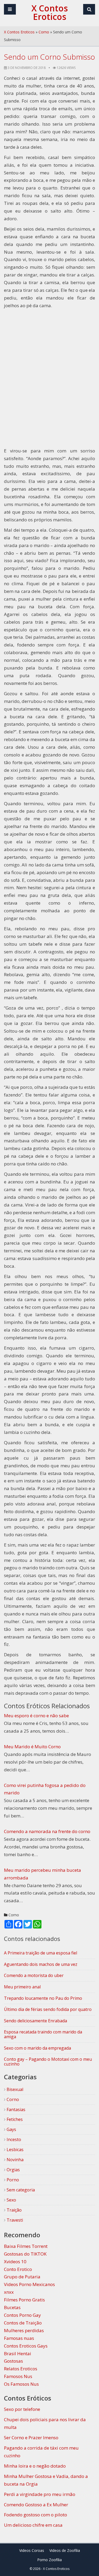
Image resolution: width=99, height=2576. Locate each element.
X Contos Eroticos (19, 32)
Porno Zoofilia (49, 2560)
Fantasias (15, 2110)
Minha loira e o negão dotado (35, 2466)
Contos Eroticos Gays (26, 2346)
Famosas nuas (19, 2338)
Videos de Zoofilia (65, 2550)
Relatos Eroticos (21, 2369)
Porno (12, 2180)
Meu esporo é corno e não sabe (36, 1716)
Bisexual (14, 2089)
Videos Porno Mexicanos (29, 2284)
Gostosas (13, 2361)
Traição (14, 2210)
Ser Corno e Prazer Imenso (31, 2438)
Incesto (13, 2139)
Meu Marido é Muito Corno (32, 1747)
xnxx (9, 2292)
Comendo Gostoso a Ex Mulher (36, 2505)
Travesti (14, 2220)
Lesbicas (15, 2150)
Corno (44, 32)
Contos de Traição (23, 2323)
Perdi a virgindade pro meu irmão (40, 2494)
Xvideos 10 (15, 2262)
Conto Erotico (18, 2269)
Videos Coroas (32, 2550)
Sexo (11, 2200)
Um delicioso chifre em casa (33, 2525)
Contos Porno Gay (22, 2315)
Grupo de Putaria (22, 2277)
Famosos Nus (18, 2376)
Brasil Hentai (18, 2353)
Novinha (15, 2160)
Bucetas (12, 2307)
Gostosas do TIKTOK (25, 2254)
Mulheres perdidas (24, 2330)
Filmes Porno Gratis (24, 2300)
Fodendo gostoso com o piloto (36, 2515)
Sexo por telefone (22, 2409)
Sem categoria (20, 2190)
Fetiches (14, 2119)
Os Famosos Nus (21, 2384)
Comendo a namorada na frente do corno (47, 1831)
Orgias (13, 2170)
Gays (11, 2129)
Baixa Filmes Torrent (26, 2246)
